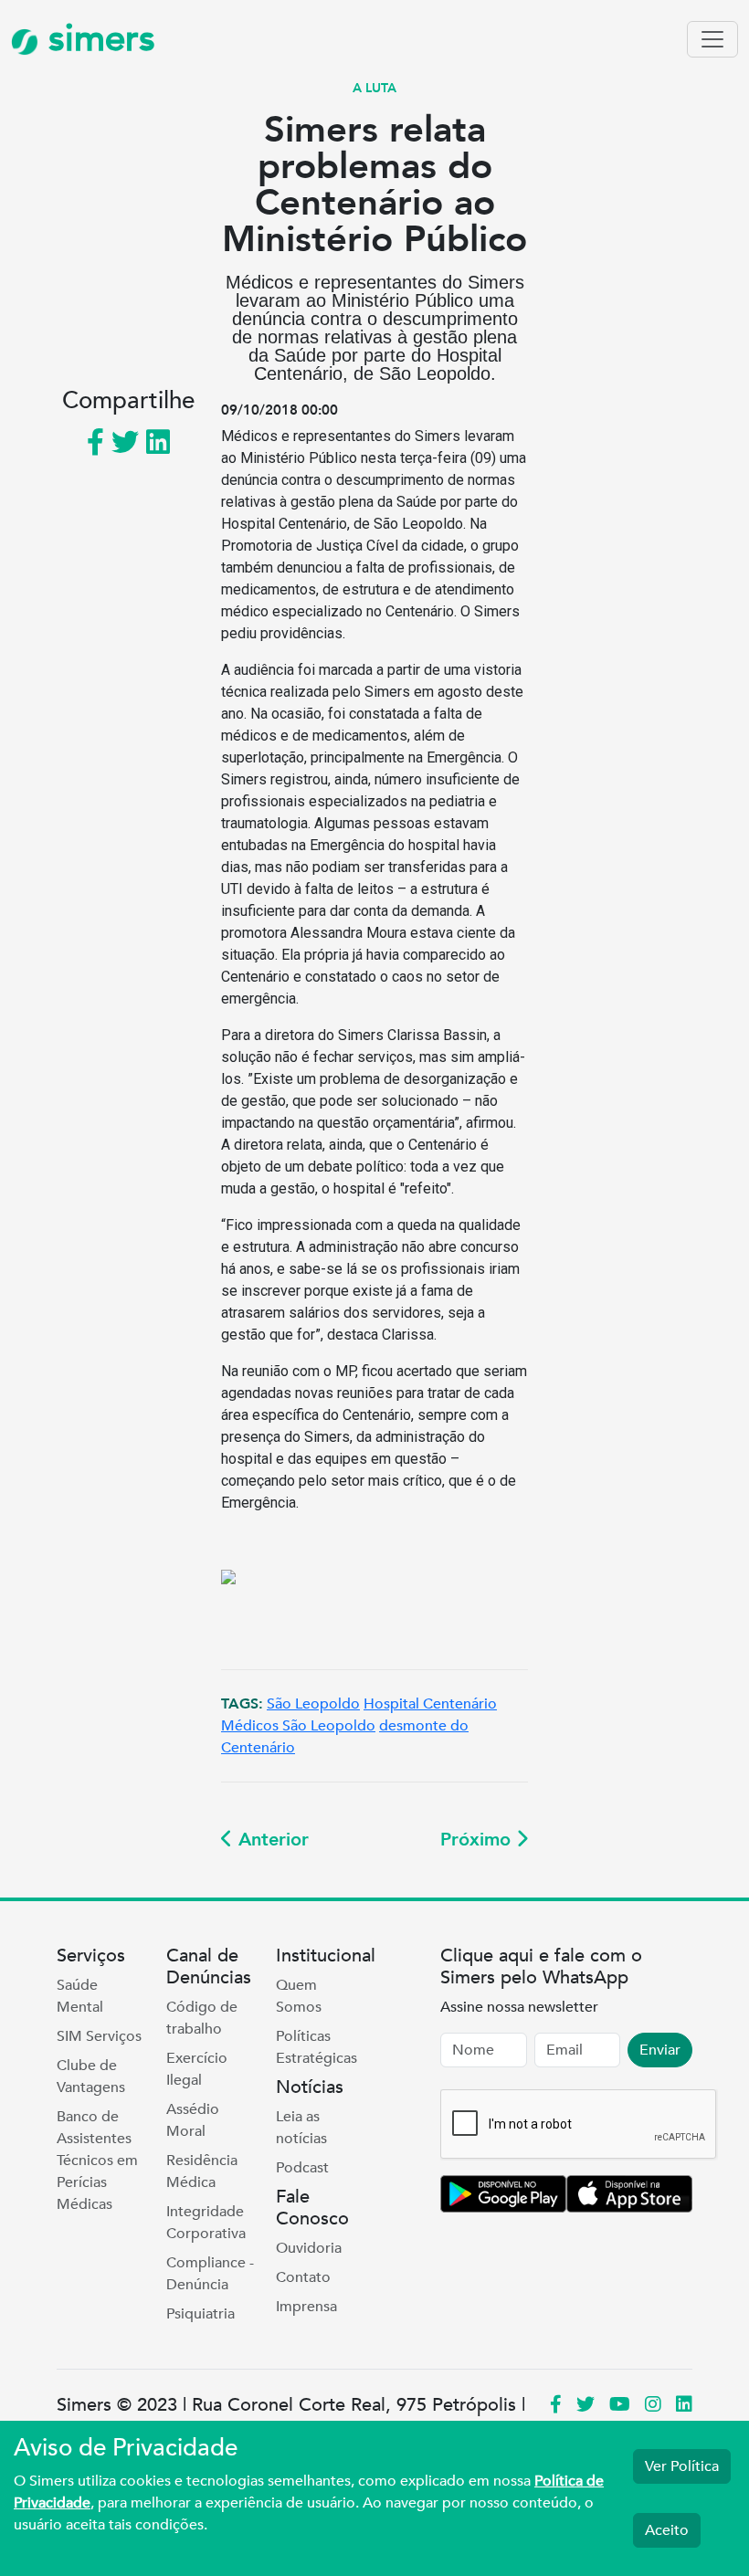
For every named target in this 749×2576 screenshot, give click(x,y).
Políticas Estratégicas (316, 2047)
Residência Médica (202, 2171)
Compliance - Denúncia (210, 2274)
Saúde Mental (80, 1996)
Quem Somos (299, 1996)
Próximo (478, 1840)
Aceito (667, 2530)
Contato (303, 2277)
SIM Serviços (99, 2036)
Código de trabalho (202, 2018)
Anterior (271, 1840)
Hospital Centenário (430, 1704)
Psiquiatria (200, 2314)
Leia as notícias (301, 2128)
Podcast (302, 2168)
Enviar (660, 2050)
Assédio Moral (193, 2120)
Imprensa (306, 2307)
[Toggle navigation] (712, 39)
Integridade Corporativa (206, 2223)
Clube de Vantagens (91, 2077)
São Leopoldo (313, 1704)
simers (97, 39)
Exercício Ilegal (197, 2069)
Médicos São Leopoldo (298, 1726)
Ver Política (682, 2466)
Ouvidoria (309, 2248)
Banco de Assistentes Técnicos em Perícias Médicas (97, 2161)
